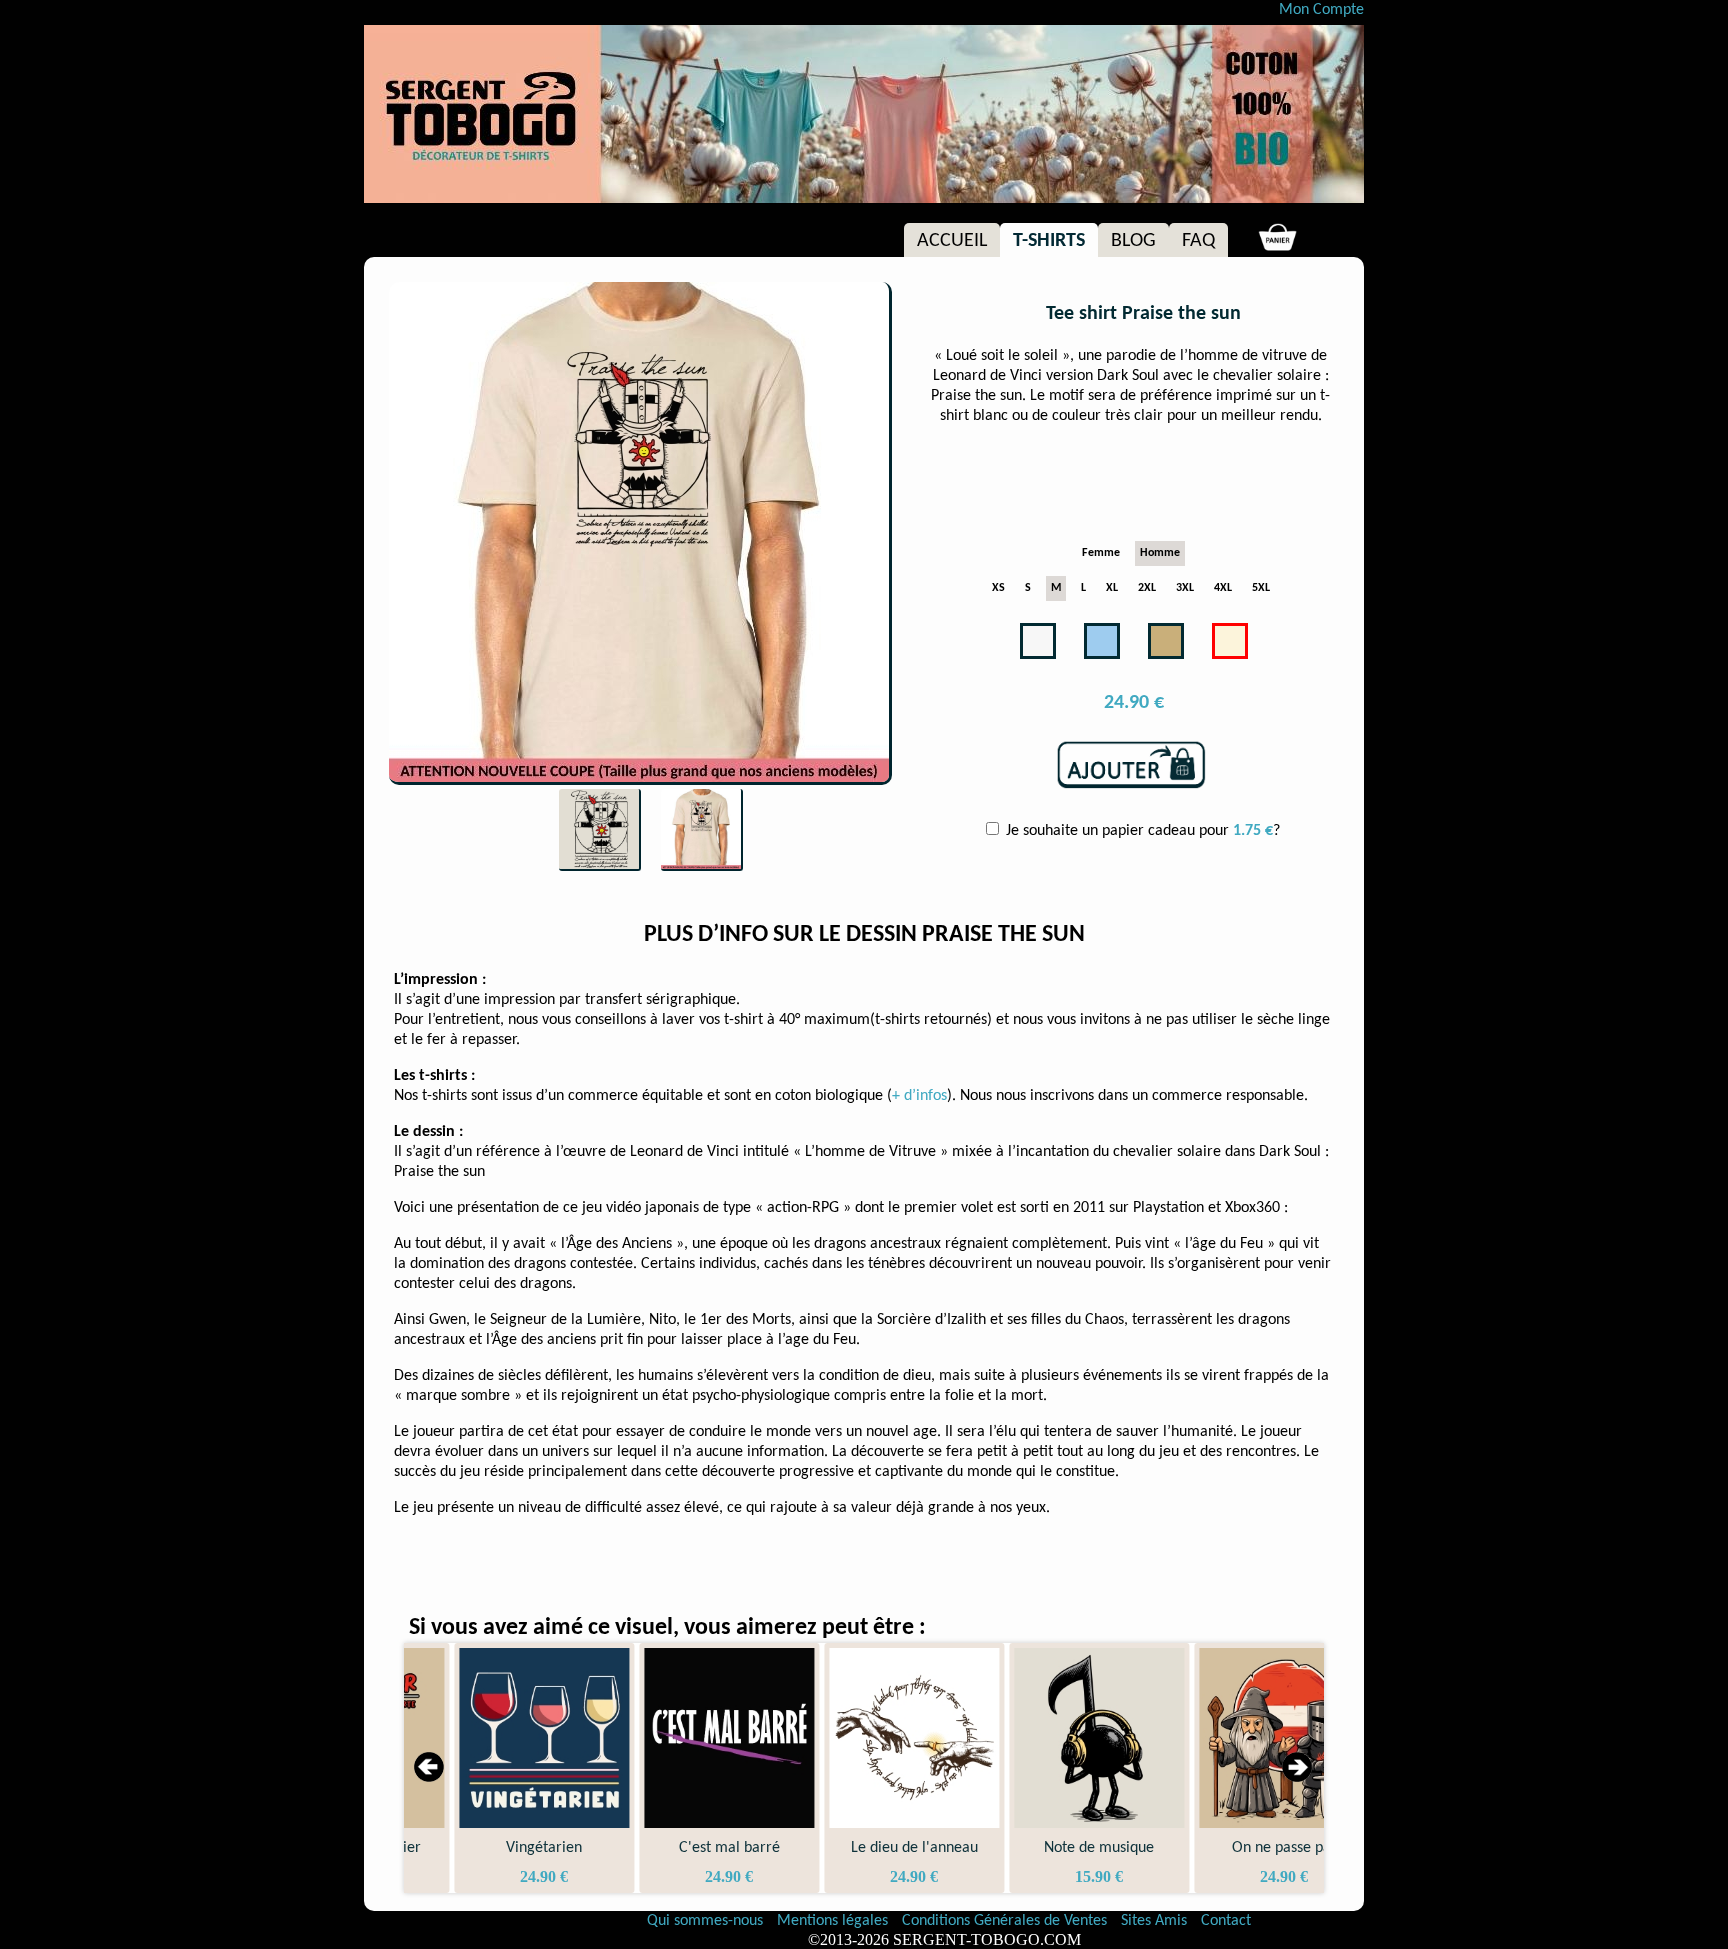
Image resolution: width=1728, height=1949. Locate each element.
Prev (430, 1768)
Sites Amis (1154, 1921)
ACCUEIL (952, 241)
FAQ (1198, 241)
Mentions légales (834, 1921)
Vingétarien (494, 1848)
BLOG (1133, 241)
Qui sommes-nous (705, 1921)
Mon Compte (1321, 10)
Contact (1226, 1921)
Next (1298, 1768)
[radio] (1101, 553)
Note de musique (1049, 1848)
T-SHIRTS (1049, 241)
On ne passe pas (1234, 1848)
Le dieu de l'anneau (864, 1848)
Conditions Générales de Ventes (1006, 1921)
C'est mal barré (679, 1848)
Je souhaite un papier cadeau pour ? (1141, 831)
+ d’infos (919, 1096)
